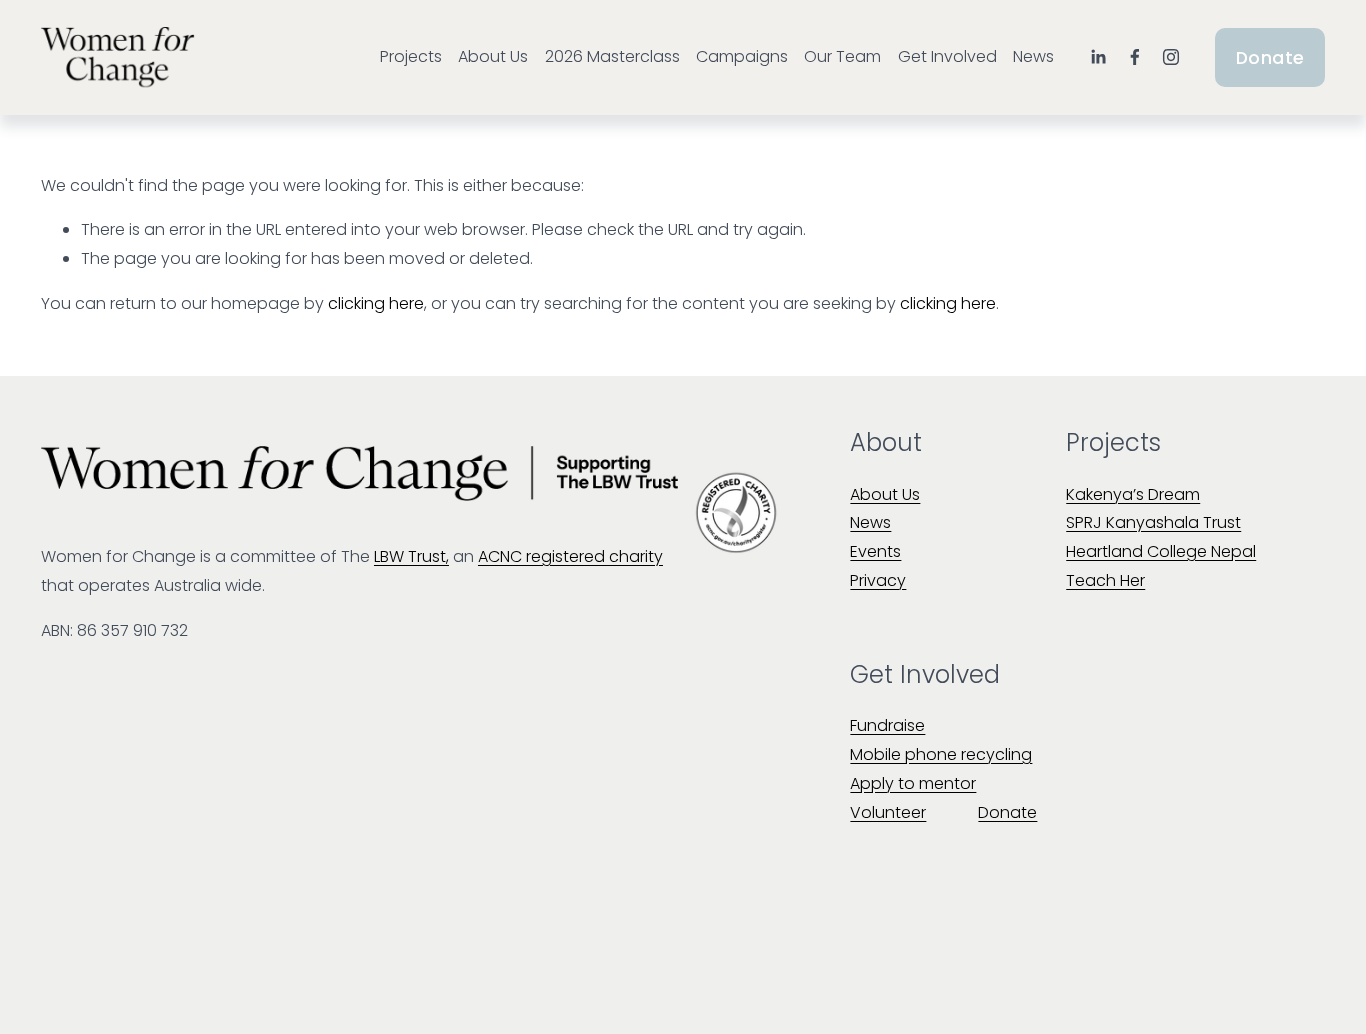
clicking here (376, 303)
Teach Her (1105, 580)
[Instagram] (1171, 57)
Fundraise (887, 725)
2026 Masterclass (612, 56)
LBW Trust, (411, 556)
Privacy (878, 580)
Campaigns (742, 56)
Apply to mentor (913, 783)
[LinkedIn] (1098, 57)
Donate (1270, 57)
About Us (493, 56)
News (1033, 56)
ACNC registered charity (570, 556)
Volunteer (888, 812)
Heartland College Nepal (1161, 551)
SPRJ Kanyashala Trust (1153, 522)
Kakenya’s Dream (1133, 494)
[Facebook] (1135, 57)
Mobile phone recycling (941, 754)
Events (875, 551)
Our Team (842, 56)
